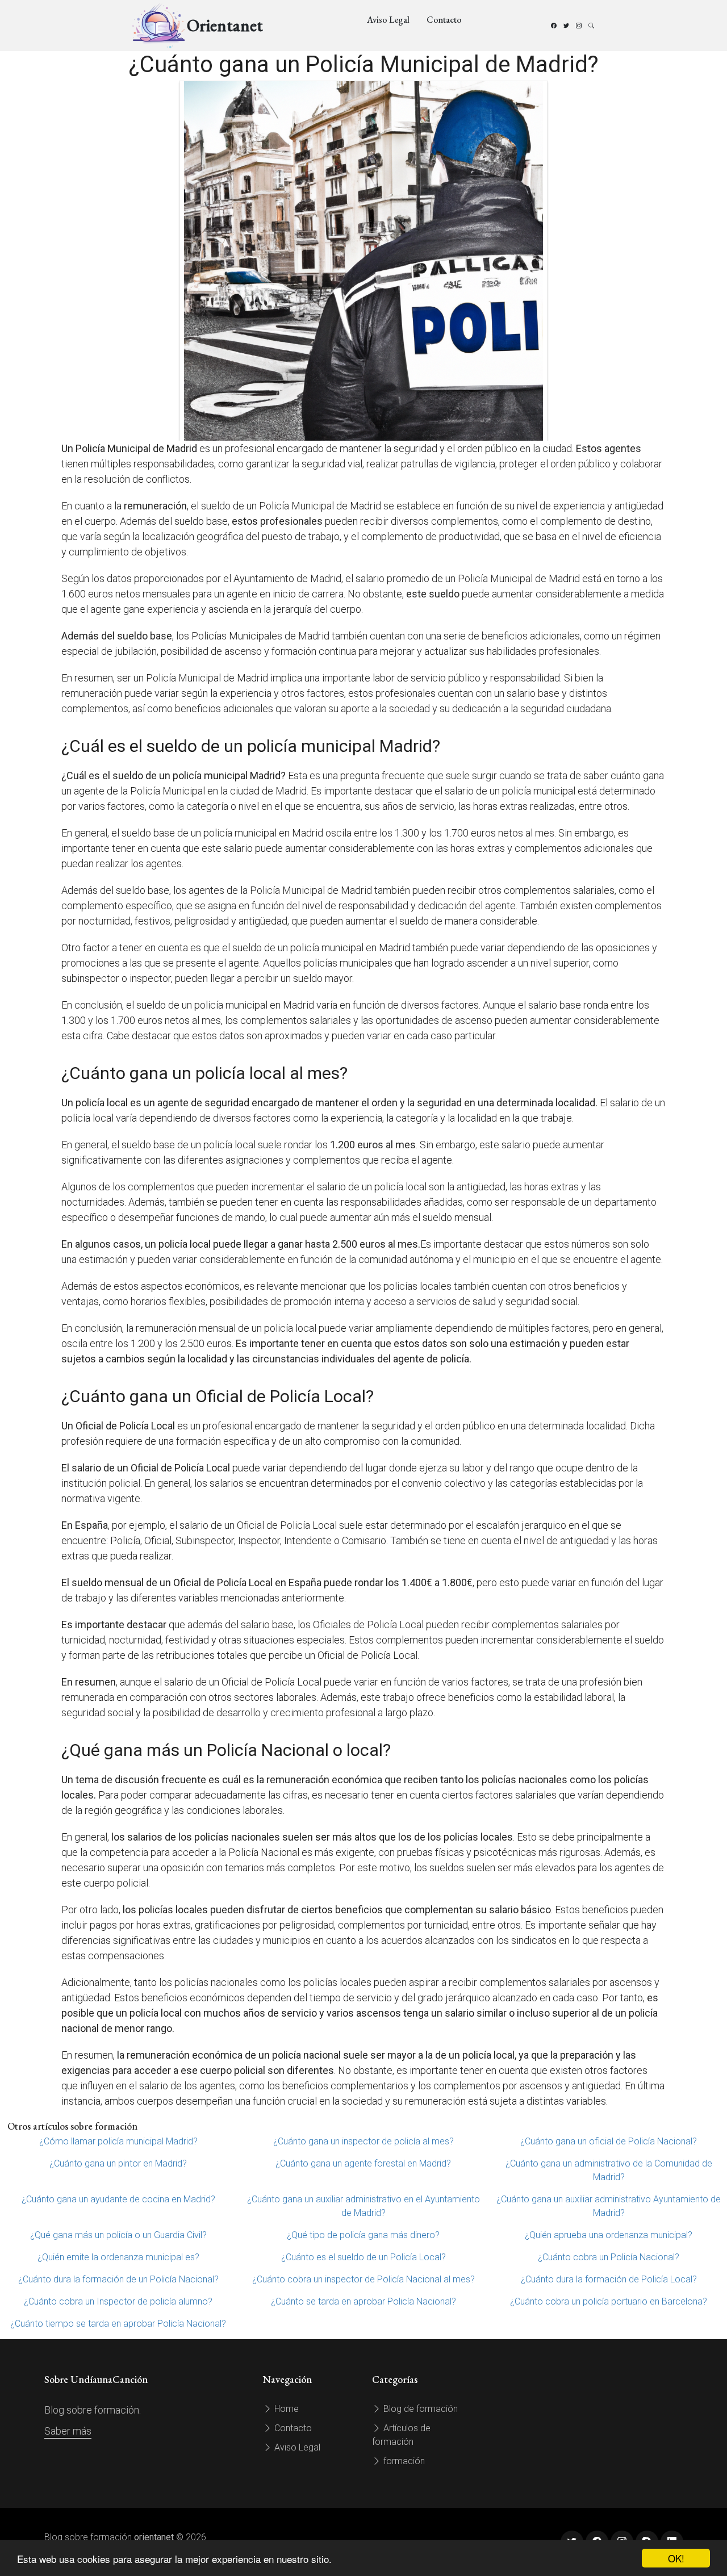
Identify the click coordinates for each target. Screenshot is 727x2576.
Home (285, 2409)
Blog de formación (419, 2409)
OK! (676, 2558)
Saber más (68, 2431)
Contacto (444, 20)
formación (403, 2461)
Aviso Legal (388, 20)
